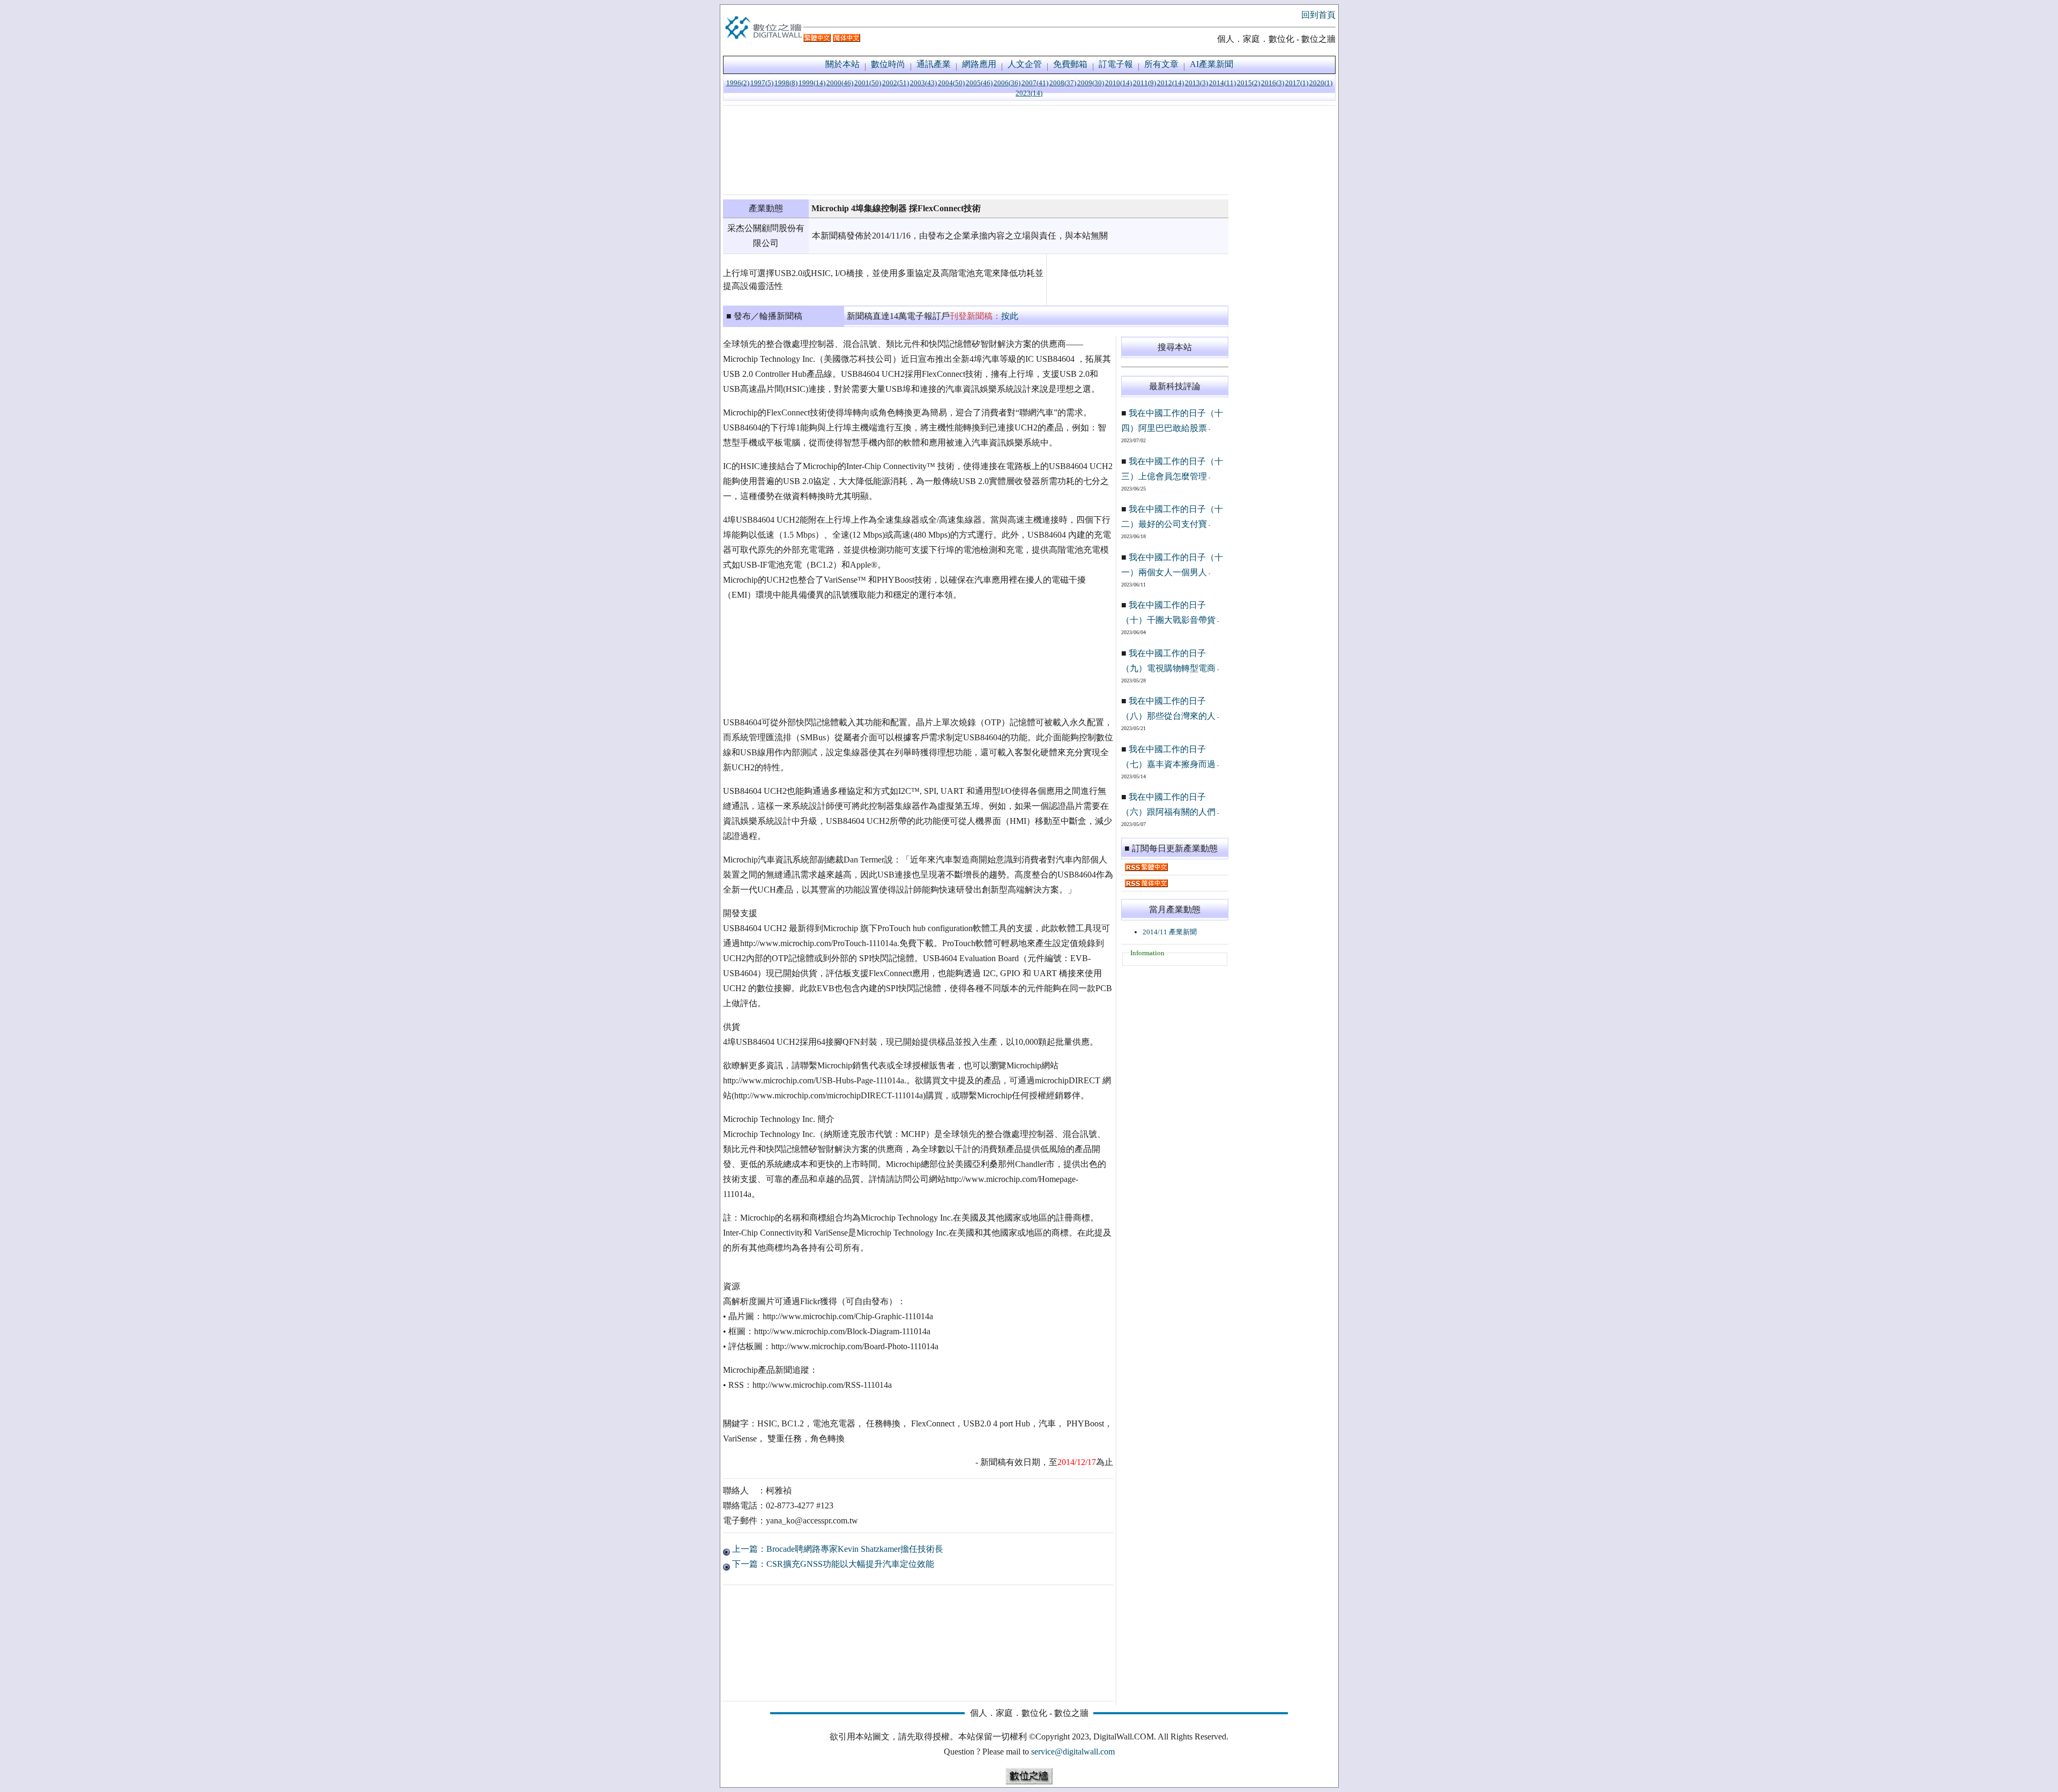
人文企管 (1025, 64)
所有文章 (1161, 64)
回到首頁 (1318, 15)
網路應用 (979, 64)
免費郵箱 (1070, 64)
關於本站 (842, 64)
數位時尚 (888, 64)
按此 (1010, 316)
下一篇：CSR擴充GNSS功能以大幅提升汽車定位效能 (832, 1564)
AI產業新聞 (1211, 64)
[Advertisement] (976, 150)
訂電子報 (1116, 64)
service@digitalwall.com (1073, 1752)
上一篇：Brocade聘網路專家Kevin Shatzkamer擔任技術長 (837, 1549)
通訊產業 (934, 64)
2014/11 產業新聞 (1170, 932)
